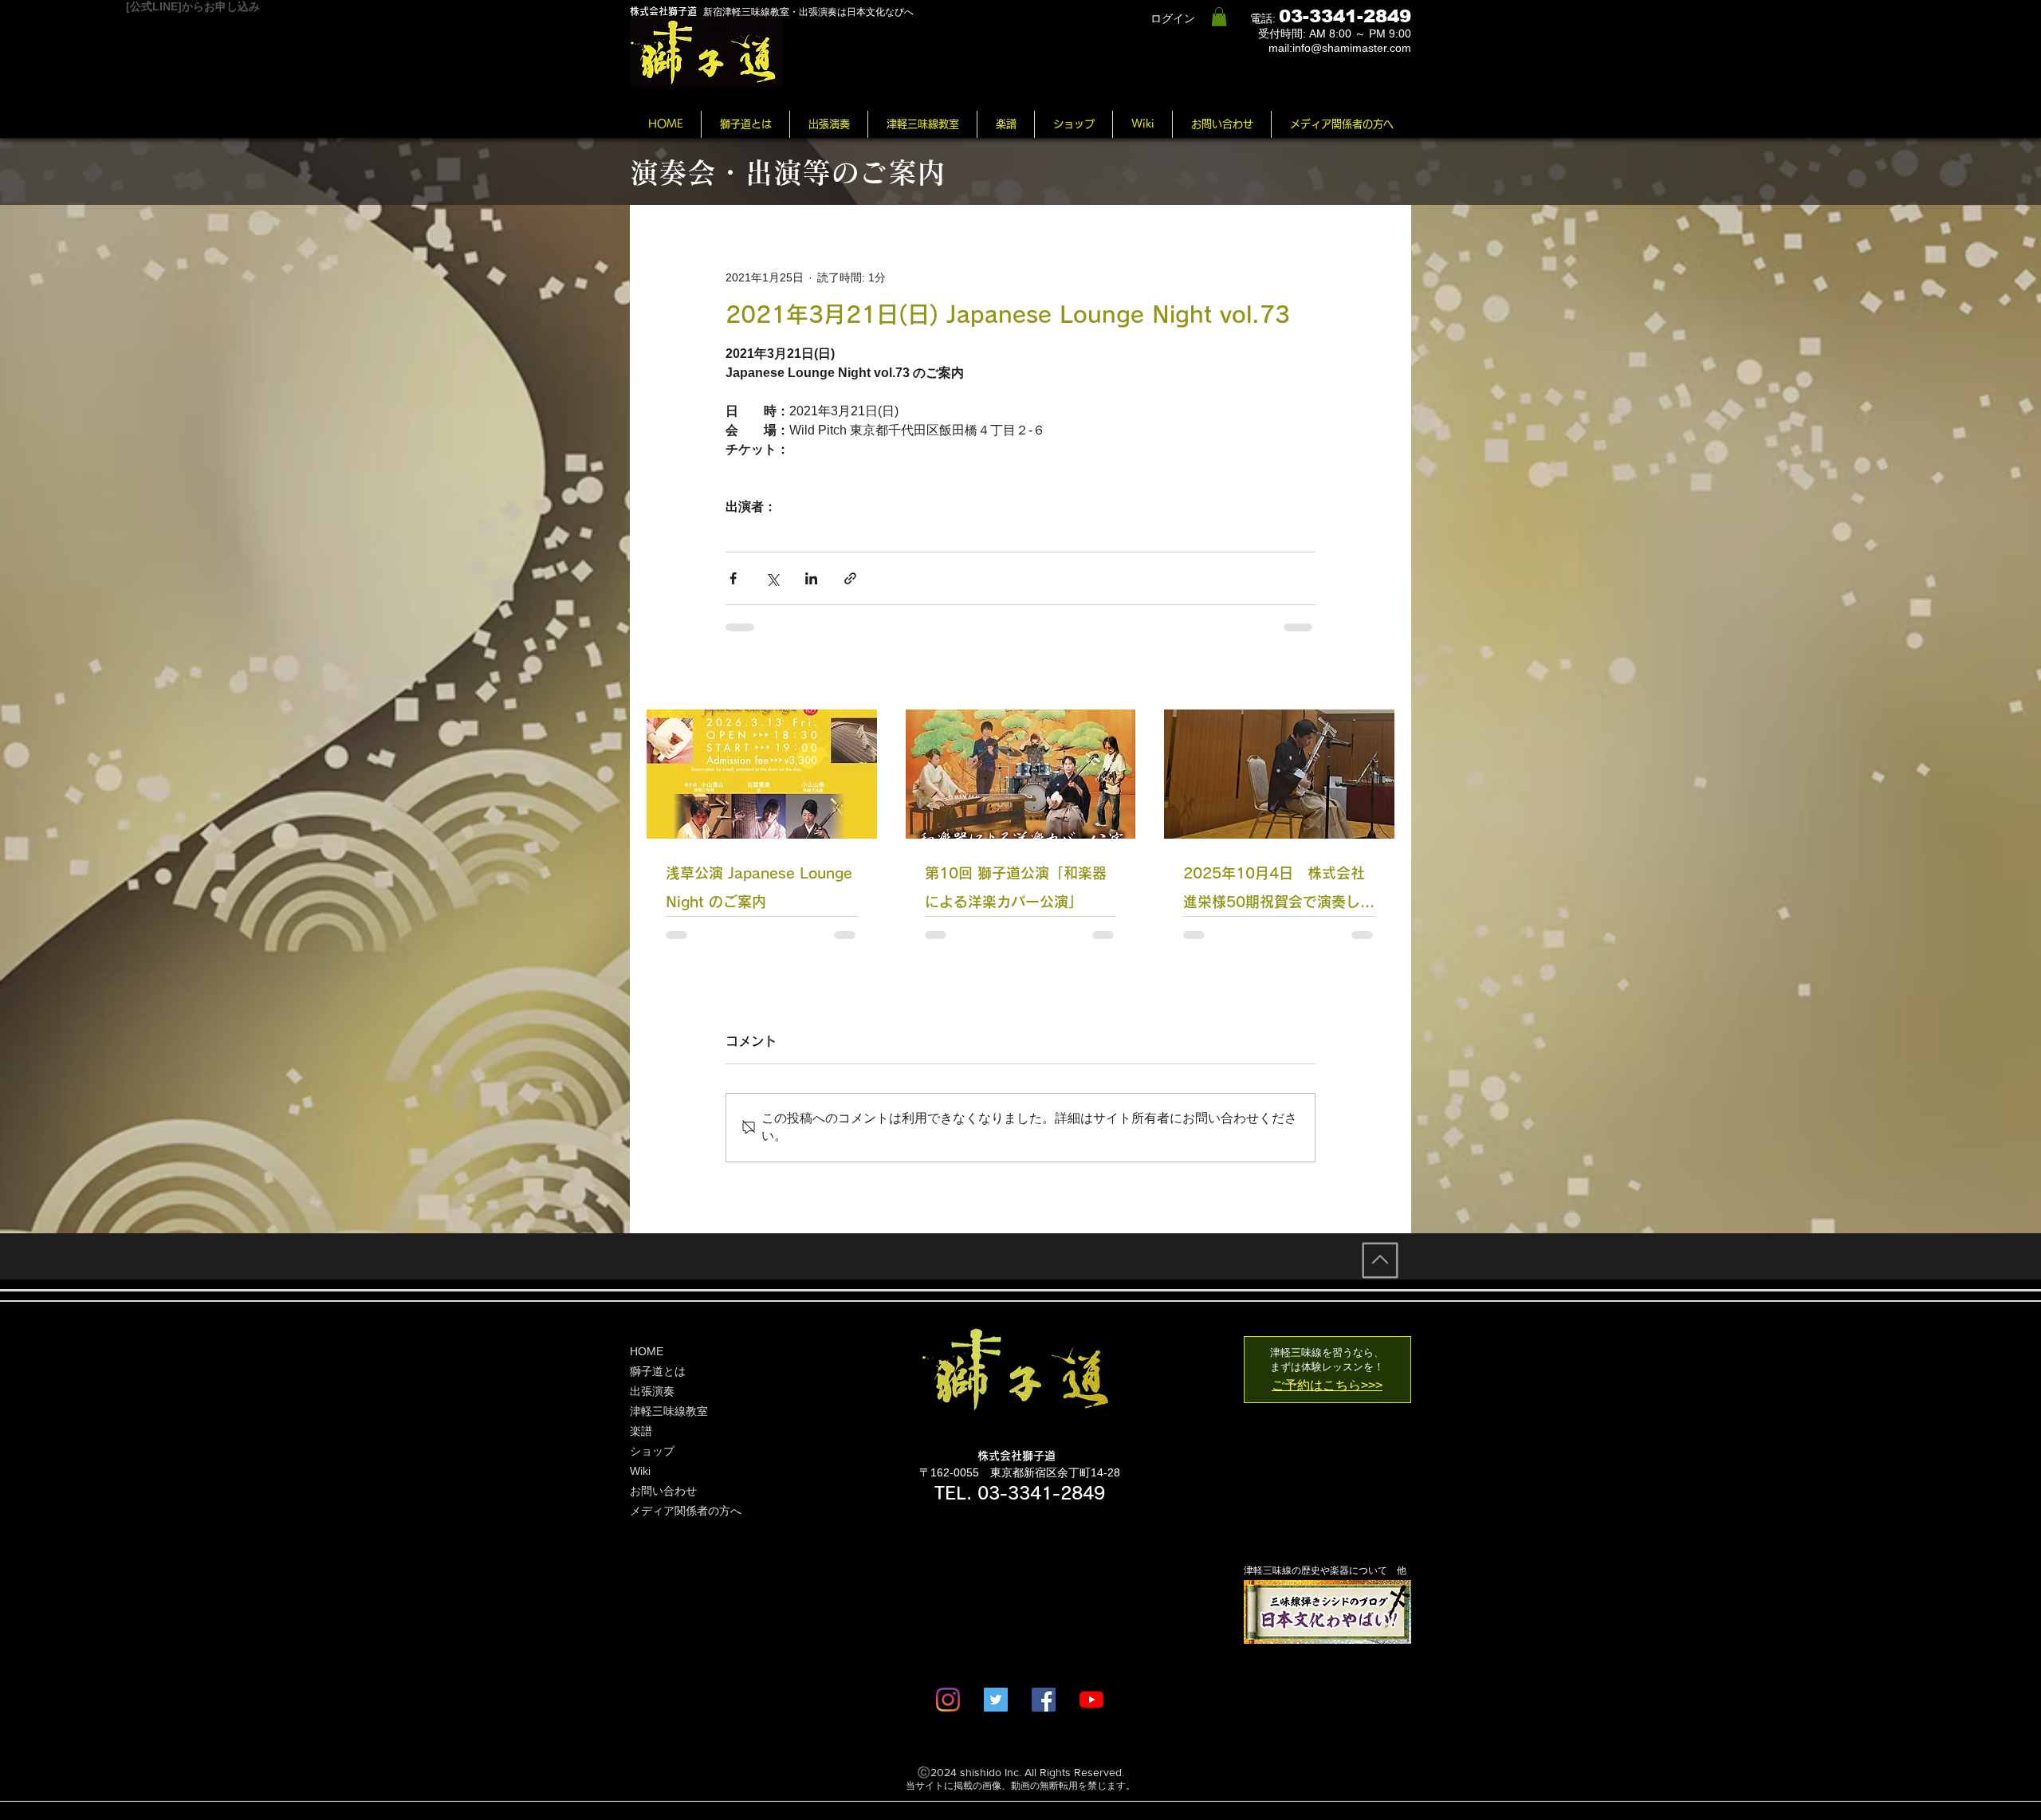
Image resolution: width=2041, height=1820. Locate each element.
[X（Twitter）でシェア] (772, 578)
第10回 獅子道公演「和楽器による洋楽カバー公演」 (1016, 887)
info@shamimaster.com (1352, 48)
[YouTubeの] (1091, 1700)
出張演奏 (652, 1391)
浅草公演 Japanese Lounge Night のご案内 (759, 887)
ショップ (652, 1451)
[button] (1219, 17)
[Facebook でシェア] (733, 578)
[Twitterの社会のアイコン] (996, 1700)
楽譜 (641, 1431)
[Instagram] (948, 1700)
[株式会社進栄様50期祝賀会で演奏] (1279, 774)
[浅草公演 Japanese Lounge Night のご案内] (762, 774)
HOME (647, 1351)
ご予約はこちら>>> (1327, 1385)
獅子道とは (658, 1371)
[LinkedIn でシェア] (811, 578)
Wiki (640, 1471)
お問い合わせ (663, 1491)
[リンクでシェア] (850, 578)
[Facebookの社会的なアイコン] (1044, 1700)
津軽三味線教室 (669, 1411)
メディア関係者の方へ (686, 1511)
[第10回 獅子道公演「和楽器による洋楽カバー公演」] (1021, 774)
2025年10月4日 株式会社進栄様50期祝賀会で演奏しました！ (1279, 891)
